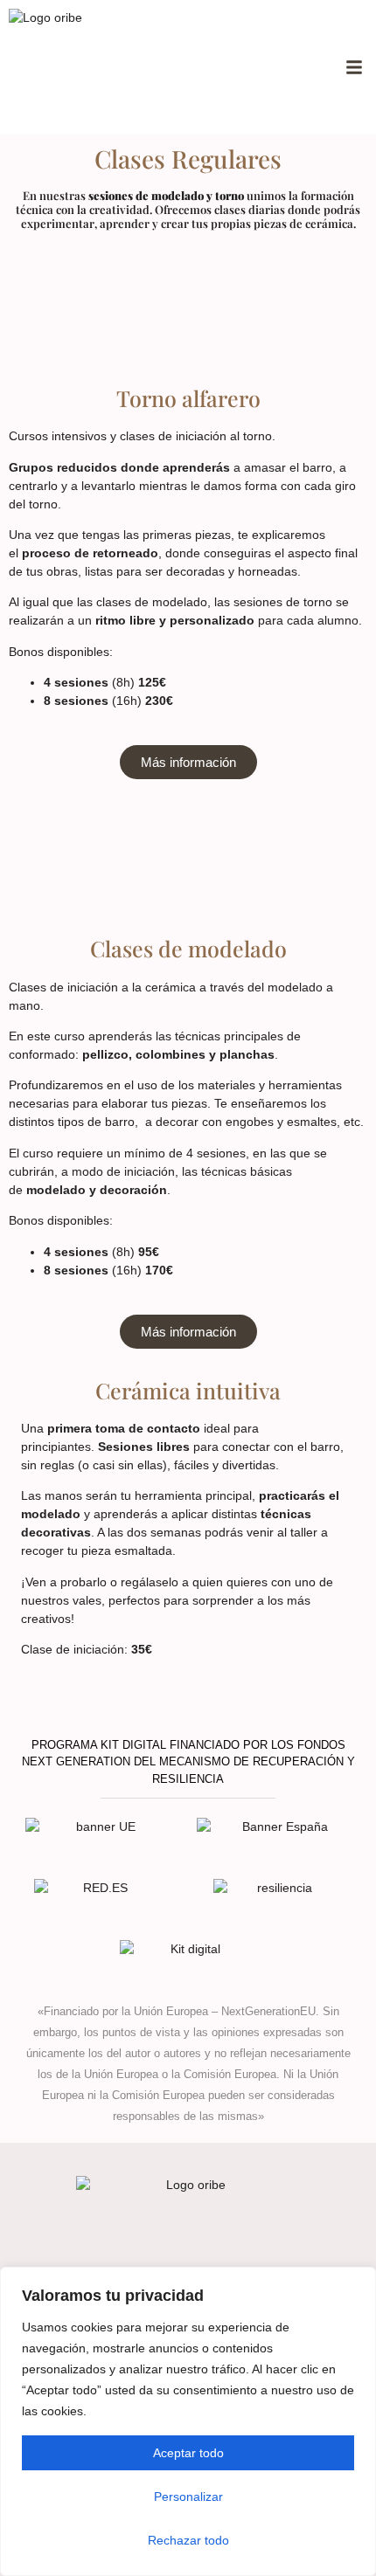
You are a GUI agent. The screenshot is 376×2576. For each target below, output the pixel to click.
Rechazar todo (188, 2540)
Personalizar (188, 2497)
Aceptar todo (188, 2453)
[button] (354, 67)
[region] (188, 2421)
